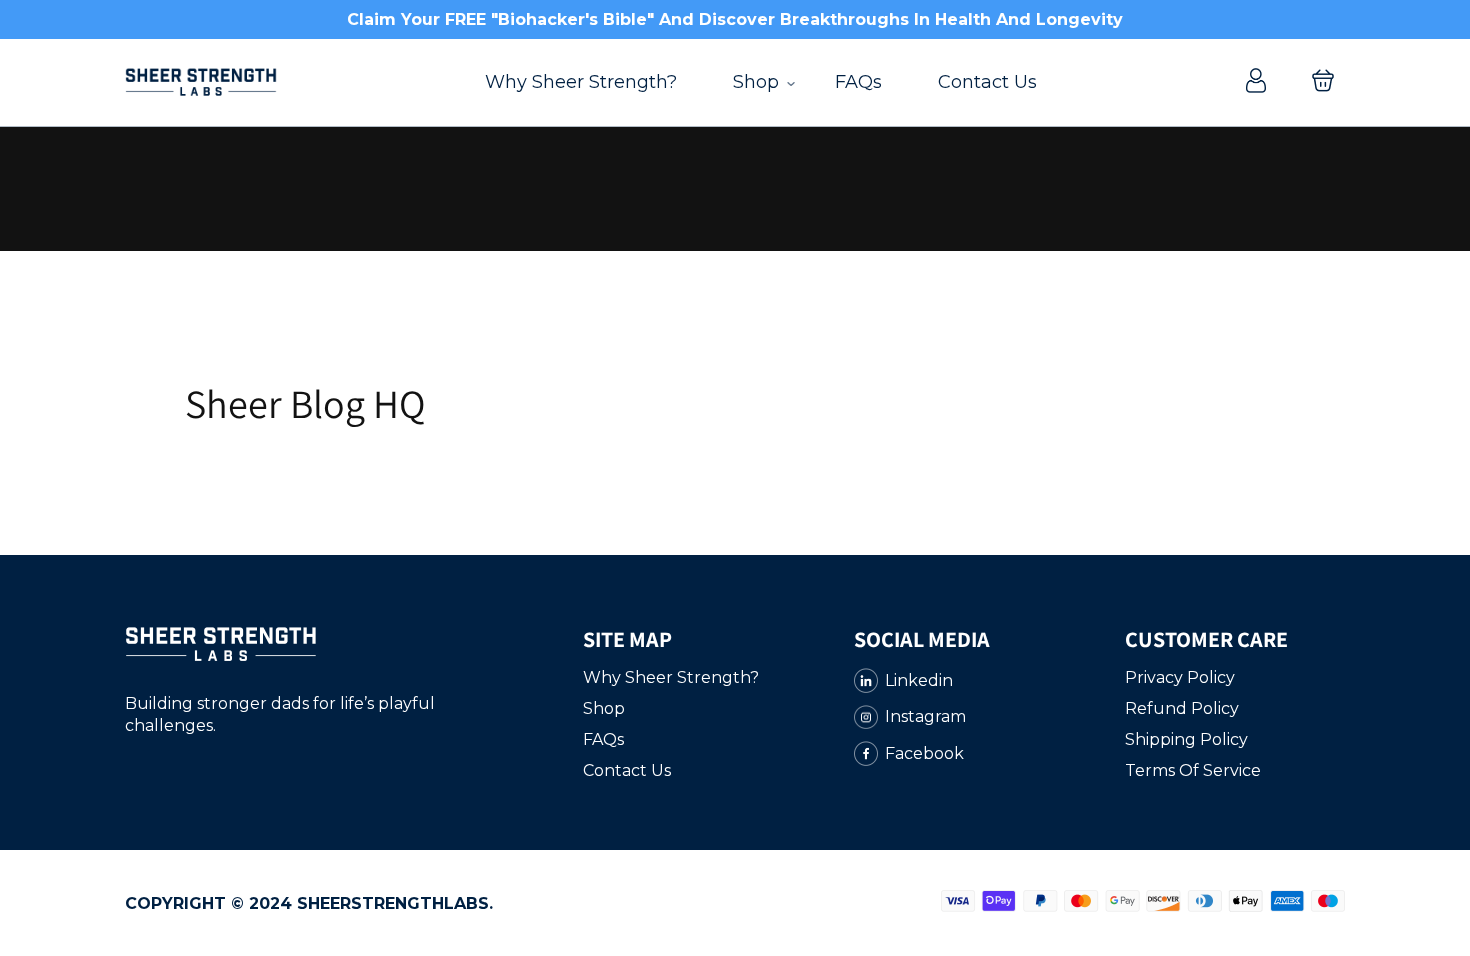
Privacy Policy (1180, 677)
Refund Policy (1182, 708)
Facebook (924, 753)
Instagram (925, 716)
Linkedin (919, 680)
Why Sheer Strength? (581, 82)
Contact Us (987, 82)
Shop (756, 82)
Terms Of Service (1193, 770)
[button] (1323, 82)
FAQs (858, 82)
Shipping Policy (1186, 739)
